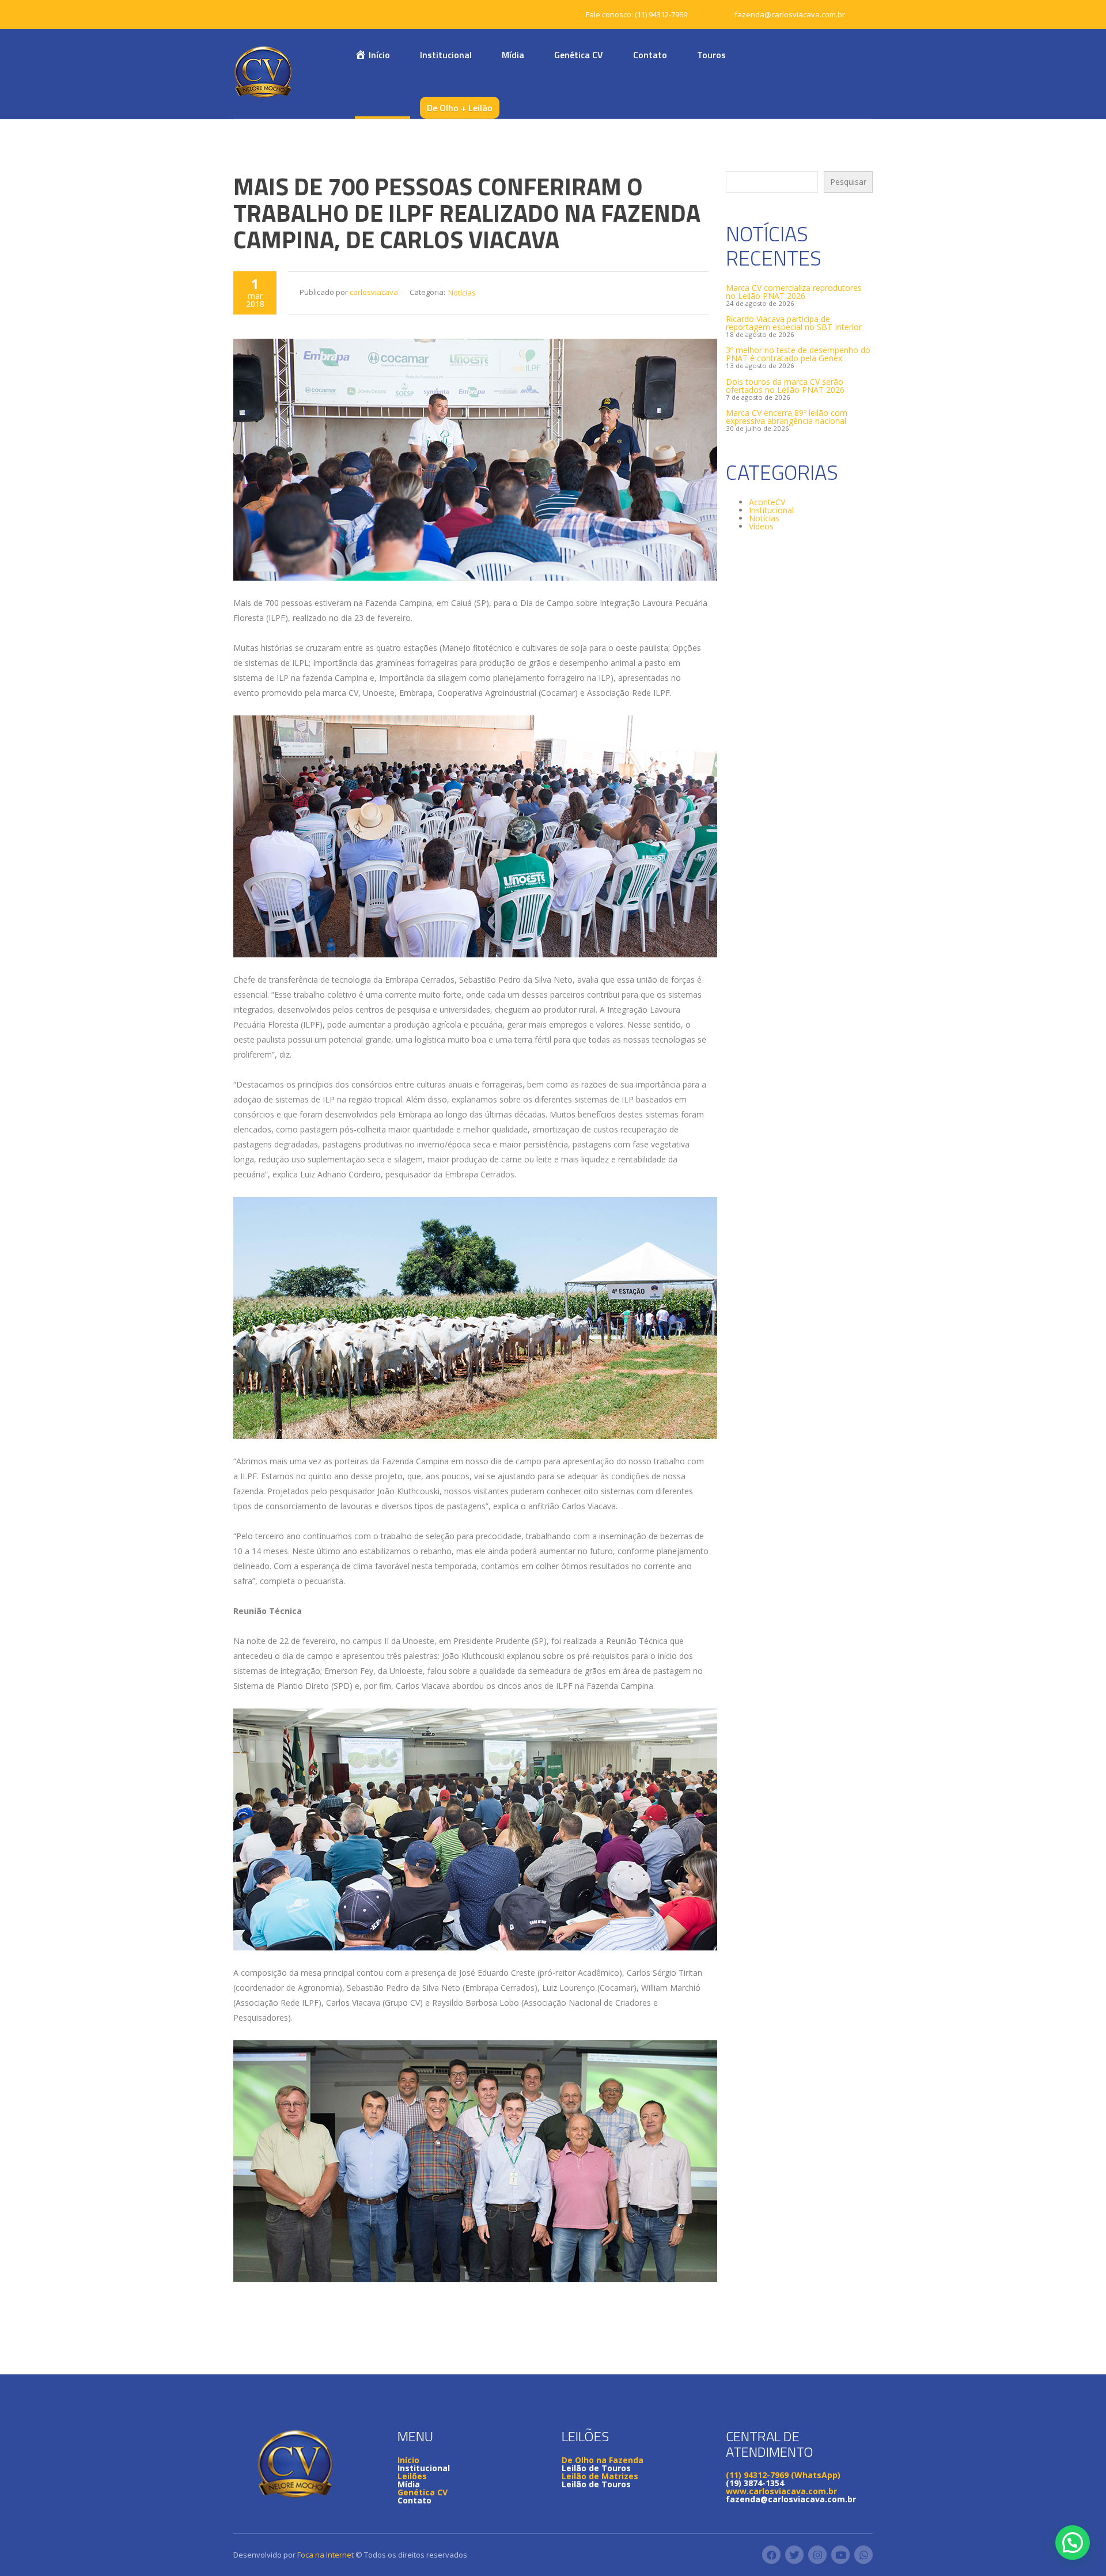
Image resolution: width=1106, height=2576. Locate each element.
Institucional (446, 55)
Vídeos (761, 526)
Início (408, 2460)
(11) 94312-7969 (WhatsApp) (783, 2475)
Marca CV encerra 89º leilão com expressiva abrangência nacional (787, 417)
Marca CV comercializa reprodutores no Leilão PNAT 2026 (794, 292)
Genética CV (579, 55)
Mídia (513, 55)
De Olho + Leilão (460, 108)
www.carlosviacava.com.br (781, 2491)
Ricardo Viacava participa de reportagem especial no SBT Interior (794, 323)
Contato (650, 55)
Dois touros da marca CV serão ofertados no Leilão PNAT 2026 (785, 386)
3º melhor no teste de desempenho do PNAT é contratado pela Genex (798, 354)
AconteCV (767, 502)
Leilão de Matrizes (600, 2476)
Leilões (412, 2476)
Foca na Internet (325, 2555)
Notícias (462, 293)
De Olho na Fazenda (603, 2460)
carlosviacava (374, 292)
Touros (711, 55)
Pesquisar (848, 182)
